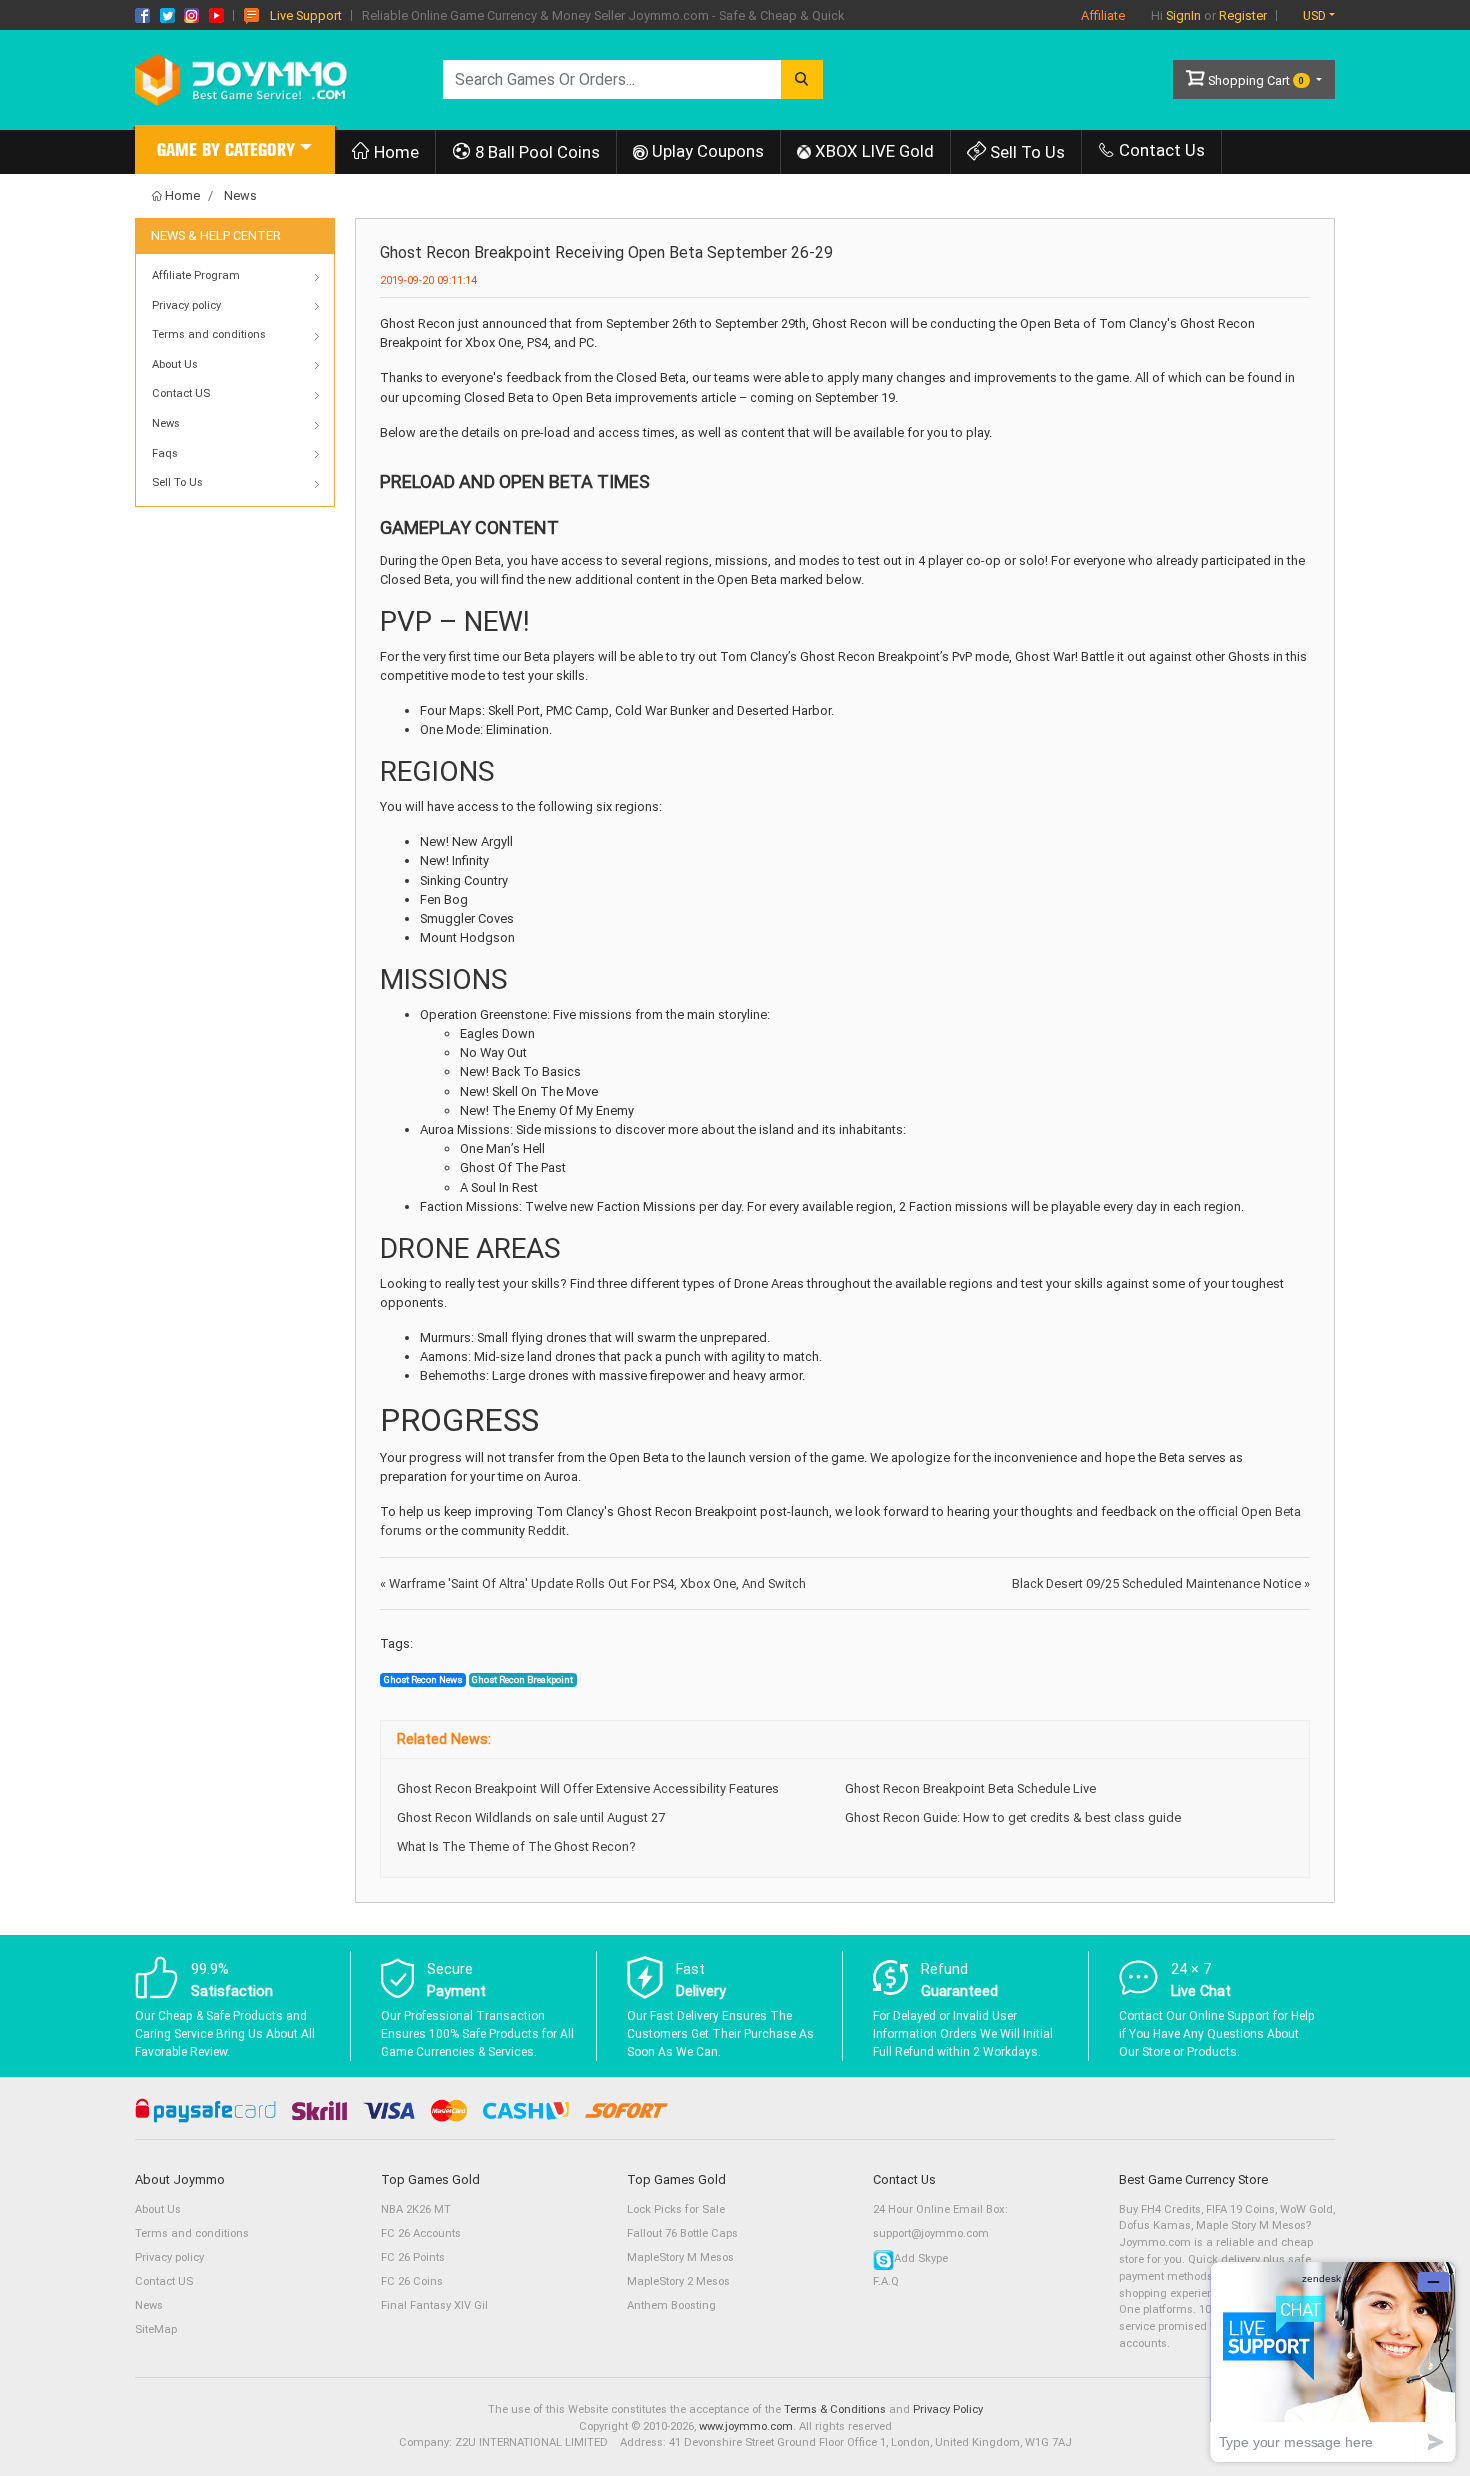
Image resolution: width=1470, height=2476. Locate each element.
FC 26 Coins (412, 2281)
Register (1243, 15)
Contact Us (1160, 150)
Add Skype (921, 2258)
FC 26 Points (413, 2257)
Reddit (547, 1530)
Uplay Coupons (706, 151)
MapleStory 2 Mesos (678, 2281)
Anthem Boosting (671, 2305)
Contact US (164, 2281)
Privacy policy (169, 2257)
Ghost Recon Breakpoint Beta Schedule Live (970, 1788)
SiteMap (156, 2329)
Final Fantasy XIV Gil (434, 2305)
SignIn (1183, 15)
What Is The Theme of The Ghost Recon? (516, 1846)
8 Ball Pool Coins (535, 152)
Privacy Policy (948, 2409)
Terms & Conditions (835, 2409)
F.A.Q (886, 2281)
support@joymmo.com (931, 2233)
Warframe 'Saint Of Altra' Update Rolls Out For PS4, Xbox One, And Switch (593, 1583)
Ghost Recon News (423, 1679)
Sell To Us (1025, 152)
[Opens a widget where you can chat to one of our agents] (1333, 2361)
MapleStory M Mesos (680, 2257)
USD (1314, 15)
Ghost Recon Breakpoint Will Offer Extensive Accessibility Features (588, 1788)
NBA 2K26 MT (416, 2209)
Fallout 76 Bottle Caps (682, 2233)
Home (394, 152)
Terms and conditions (192, 2233)
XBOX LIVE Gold (872, 151)
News (240, 195)
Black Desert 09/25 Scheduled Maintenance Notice (1161, 1583)
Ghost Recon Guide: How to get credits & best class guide (1013, 1817)
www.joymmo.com (746, 2426)
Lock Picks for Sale (676, 2209)
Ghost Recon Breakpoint (522, 1679)
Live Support (306, 15)
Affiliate (1103, 15)
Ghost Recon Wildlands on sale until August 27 (531, 1817)
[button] (235, 152)
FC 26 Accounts (421, 2233)
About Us (158, 2209)
